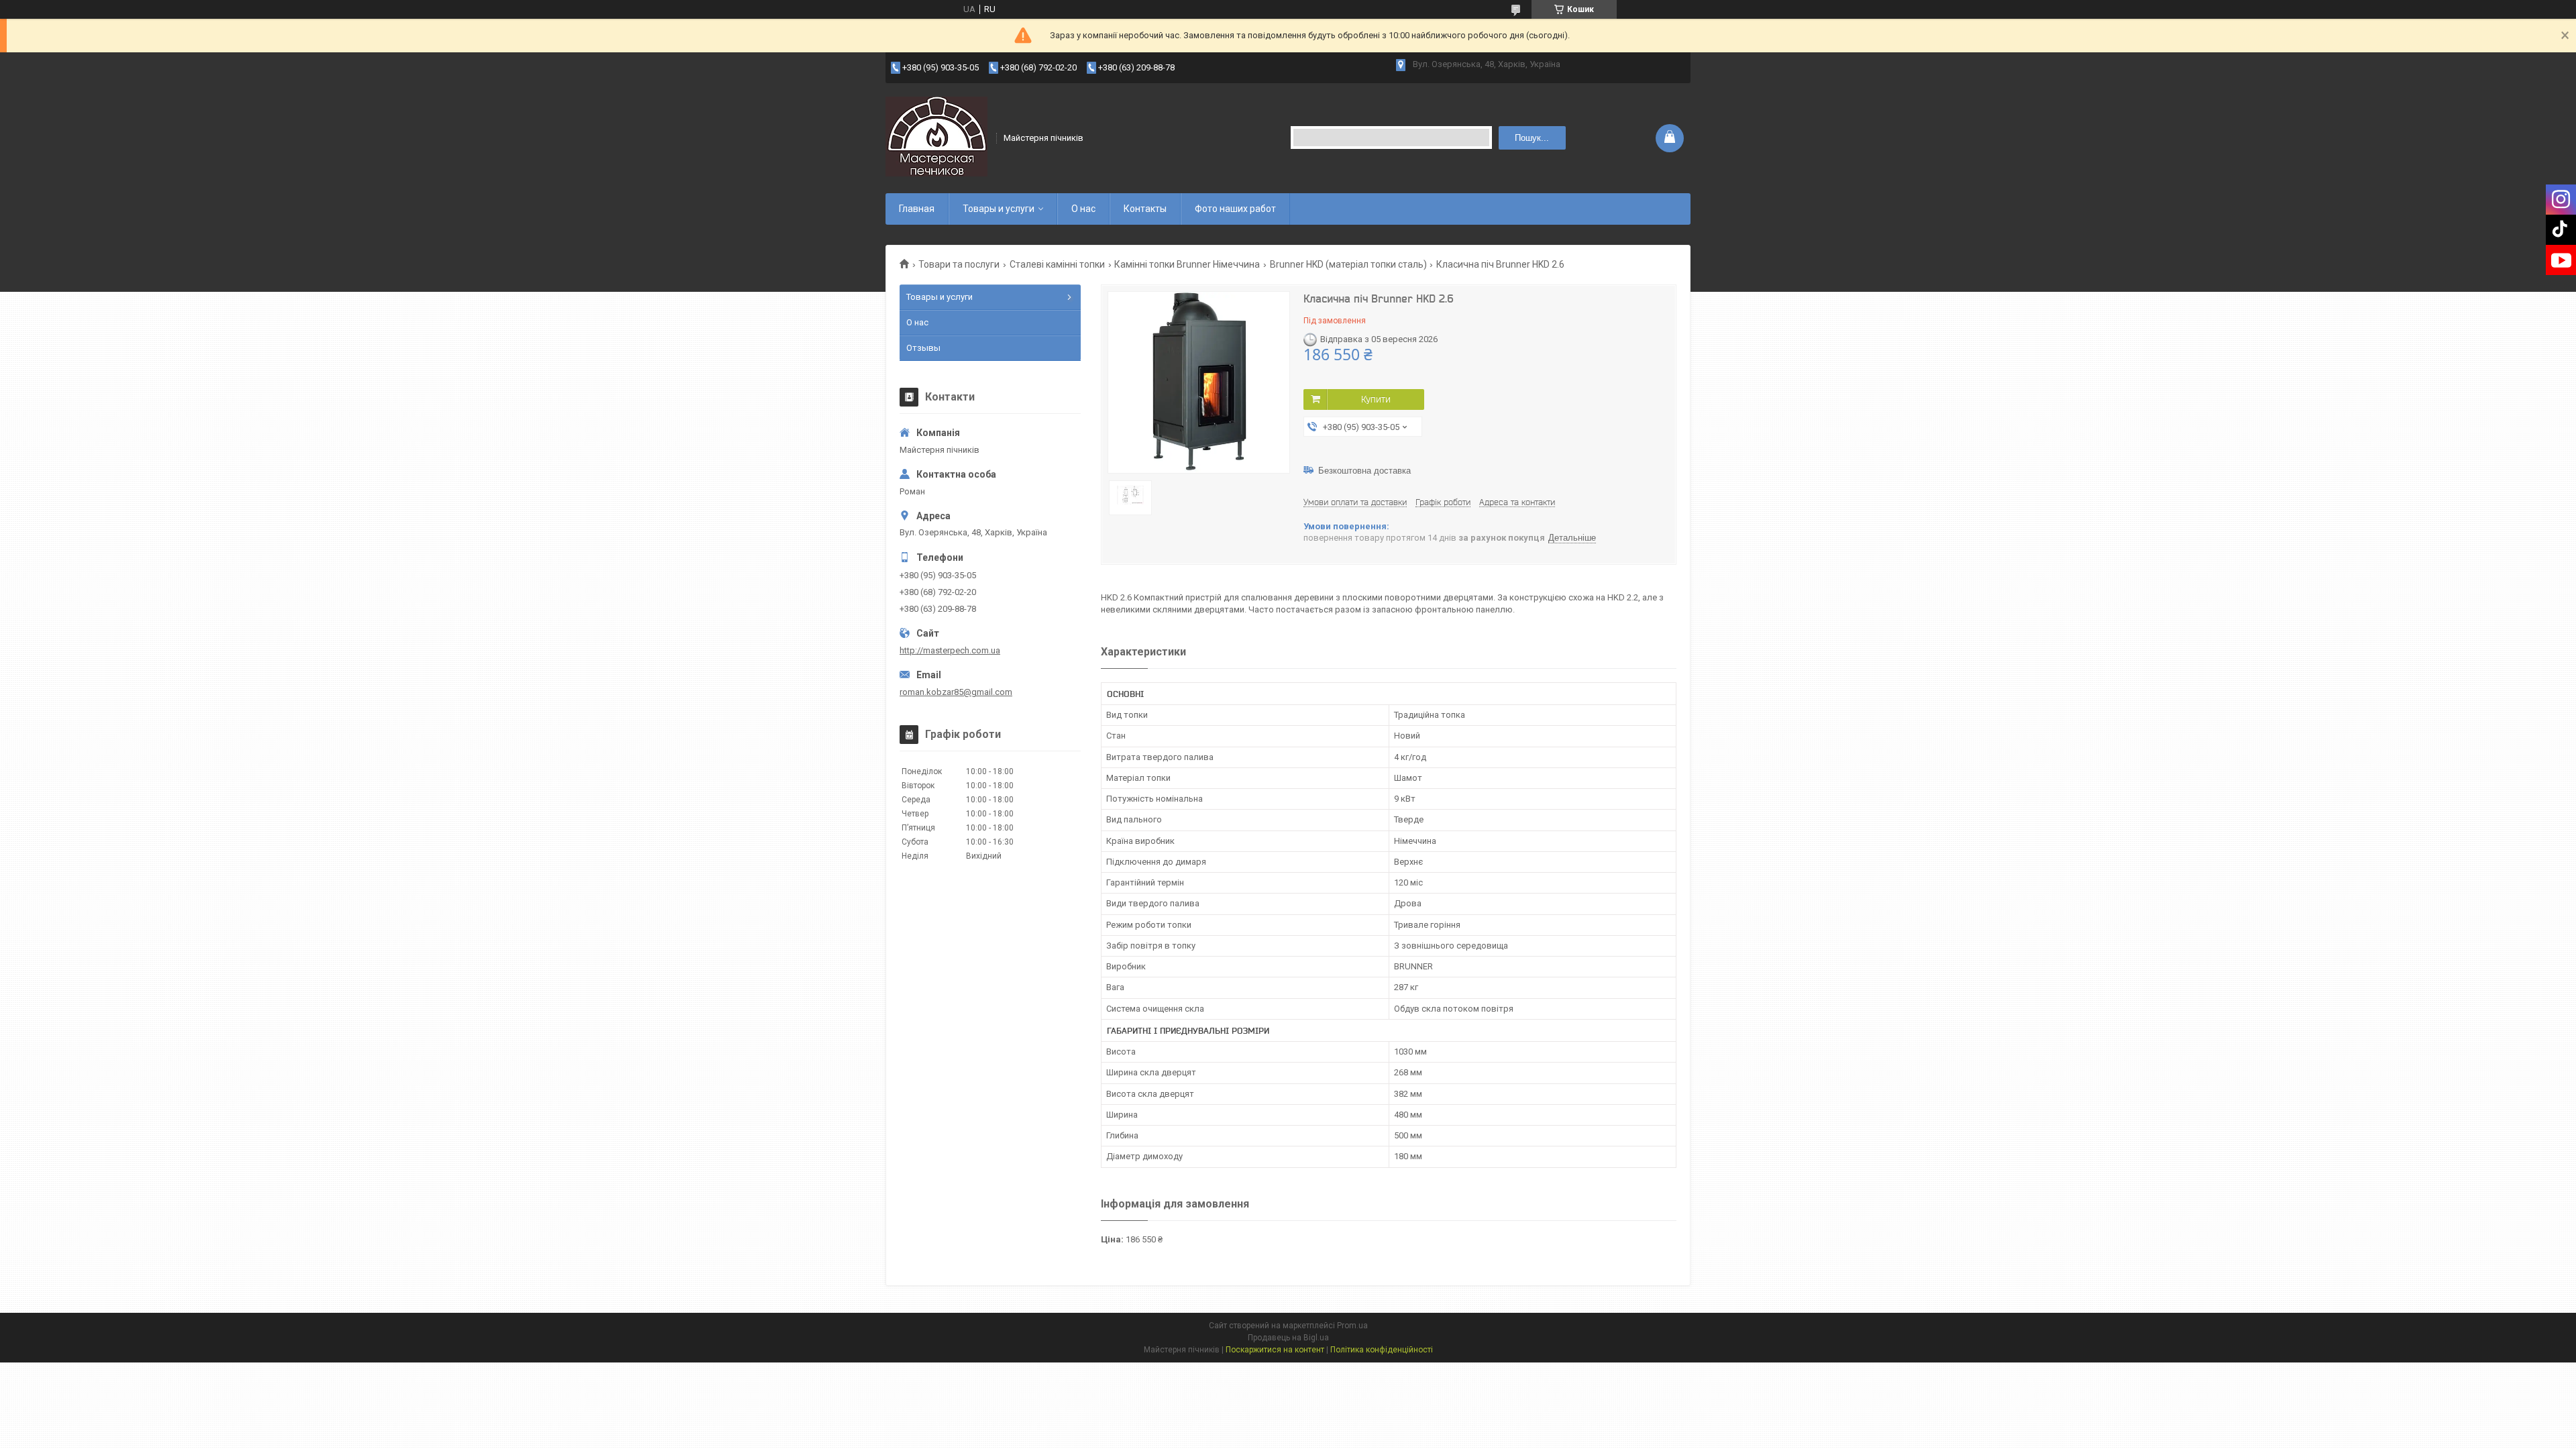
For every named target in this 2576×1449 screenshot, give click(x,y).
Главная (917, 209)
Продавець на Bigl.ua (1288, 1338)
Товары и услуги (999, 209)
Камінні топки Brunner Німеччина (1187, 264)
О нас (1083, 209)
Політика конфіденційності (1382, 1350)
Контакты (1145, 209)
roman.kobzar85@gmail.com (956, 692)
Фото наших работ (1235, 209)
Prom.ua (1352, 1326)
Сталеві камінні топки (1057, 264)
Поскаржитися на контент (1275, 1350)
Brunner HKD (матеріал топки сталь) (1348, 264)
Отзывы (923, 348)
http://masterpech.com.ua (950, 650)
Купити (1376, 399)
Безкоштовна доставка (1364, 471)
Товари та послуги (959, 264)
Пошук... (1532, 138)
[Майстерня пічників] (936, 137)
